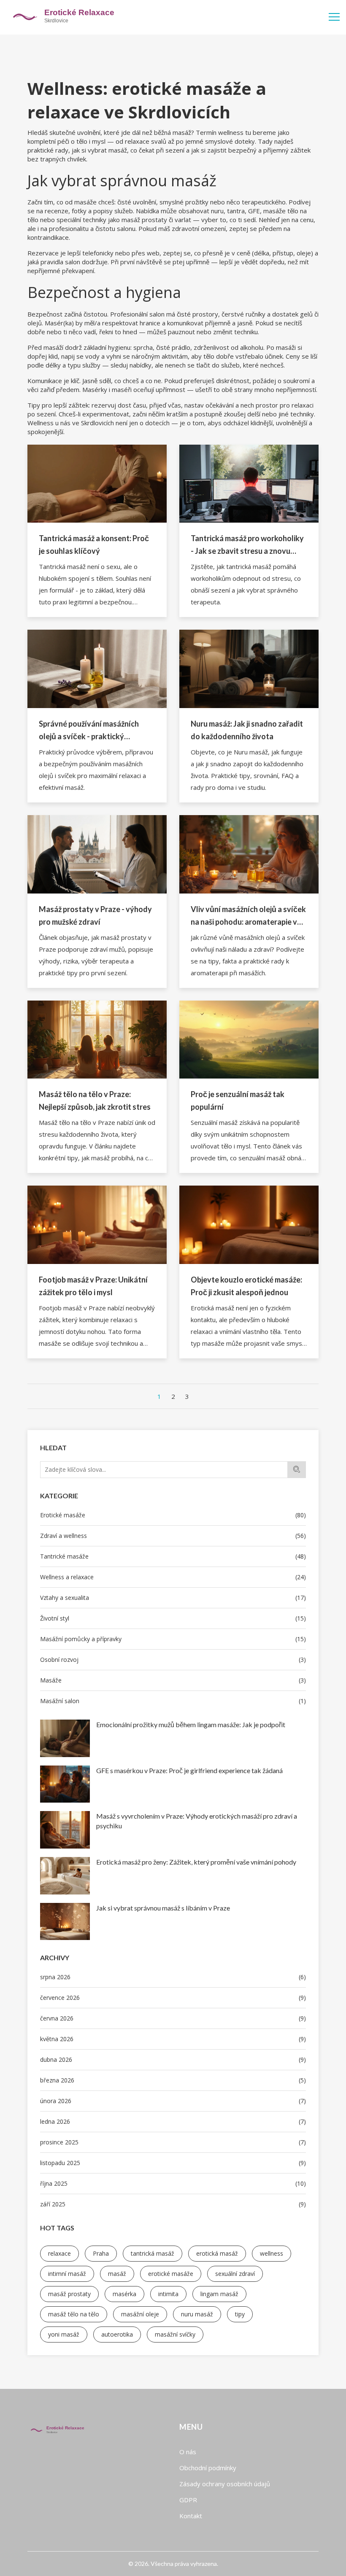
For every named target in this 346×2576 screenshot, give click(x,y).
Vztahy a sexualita (173, 1598)
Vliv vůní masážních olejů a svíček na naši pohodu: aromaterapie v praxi (248, 916)
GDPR (188, 2500)
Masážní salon (173, 1701)
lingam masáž (219, 2294)
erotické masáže (171, 2274)
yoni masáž (64, 2334)
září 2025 (173, 2204)
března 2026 (173, 2080)
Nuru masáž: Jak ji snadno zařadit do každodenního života (247, 730)
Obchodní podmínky (208, 2468)
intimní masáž (67, 2274)
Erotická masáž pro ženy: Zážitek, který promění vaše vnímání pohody (196, 1862)
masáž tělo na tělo (74, 2314)
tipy (240, 2314)
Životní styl (173, 1618)
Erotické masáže (173, 1515)
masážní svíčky (175, 2334)
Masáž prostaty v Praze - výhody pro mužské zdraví (95, 915)
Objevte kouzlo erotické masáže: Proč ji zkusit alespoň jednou (246, 1286)
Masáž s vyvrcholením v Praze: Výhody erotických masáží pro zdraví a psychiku (197, 1821)
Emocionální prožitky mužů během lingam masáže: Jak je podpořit (191, 1724)
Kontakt (191, 2516)
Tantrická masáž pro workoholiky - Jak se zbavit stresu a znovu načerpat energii (247, 545)
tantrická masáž (153, 2253)
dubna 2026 (173, 2059)
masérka (124, 2294)
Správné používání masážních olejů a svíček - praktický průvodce (89, 731)
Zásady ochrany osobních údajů (225, 2484)
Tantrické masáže (173, 1556)
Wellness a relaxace (173, 1577)
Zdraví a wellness (173, 1536)
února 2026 (173, 2101)
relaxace (59, 2253)
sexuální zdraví (235, 2274)
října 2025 (173, 2183)
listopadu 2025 (173, 2163)
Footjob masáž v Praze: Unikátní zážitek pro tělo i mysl (93, 1286)
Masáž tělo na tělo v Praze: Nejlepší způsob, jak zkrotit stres (95, 1100)
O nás (188, 2452)
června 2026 (173, 2018)
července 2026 (173, 1998)
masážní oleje (140, 2314)
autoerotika (117, 2334)
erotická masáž (217, 2253)
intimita (168, 2294)
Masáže (173, 1680)
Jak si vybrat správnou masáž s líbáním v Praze (163, 1908)
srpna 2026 (173, 1977)
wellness (272, 2253)
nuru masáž (197, 2314)
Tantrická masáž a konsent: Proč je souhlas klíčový (94, 545)
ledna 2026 (173, 2121)
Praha (101, 2253)
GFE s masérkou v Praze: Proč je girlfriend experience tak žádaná (189, 1770)
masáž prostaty (69, 2294)
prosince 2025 (173, 2142)
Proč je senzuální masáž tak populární (238, 1100)
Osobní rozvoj (173, 1660)
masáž (117, 2274)
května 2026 (173, 2039)
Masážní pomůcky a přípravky (173, 1639)
